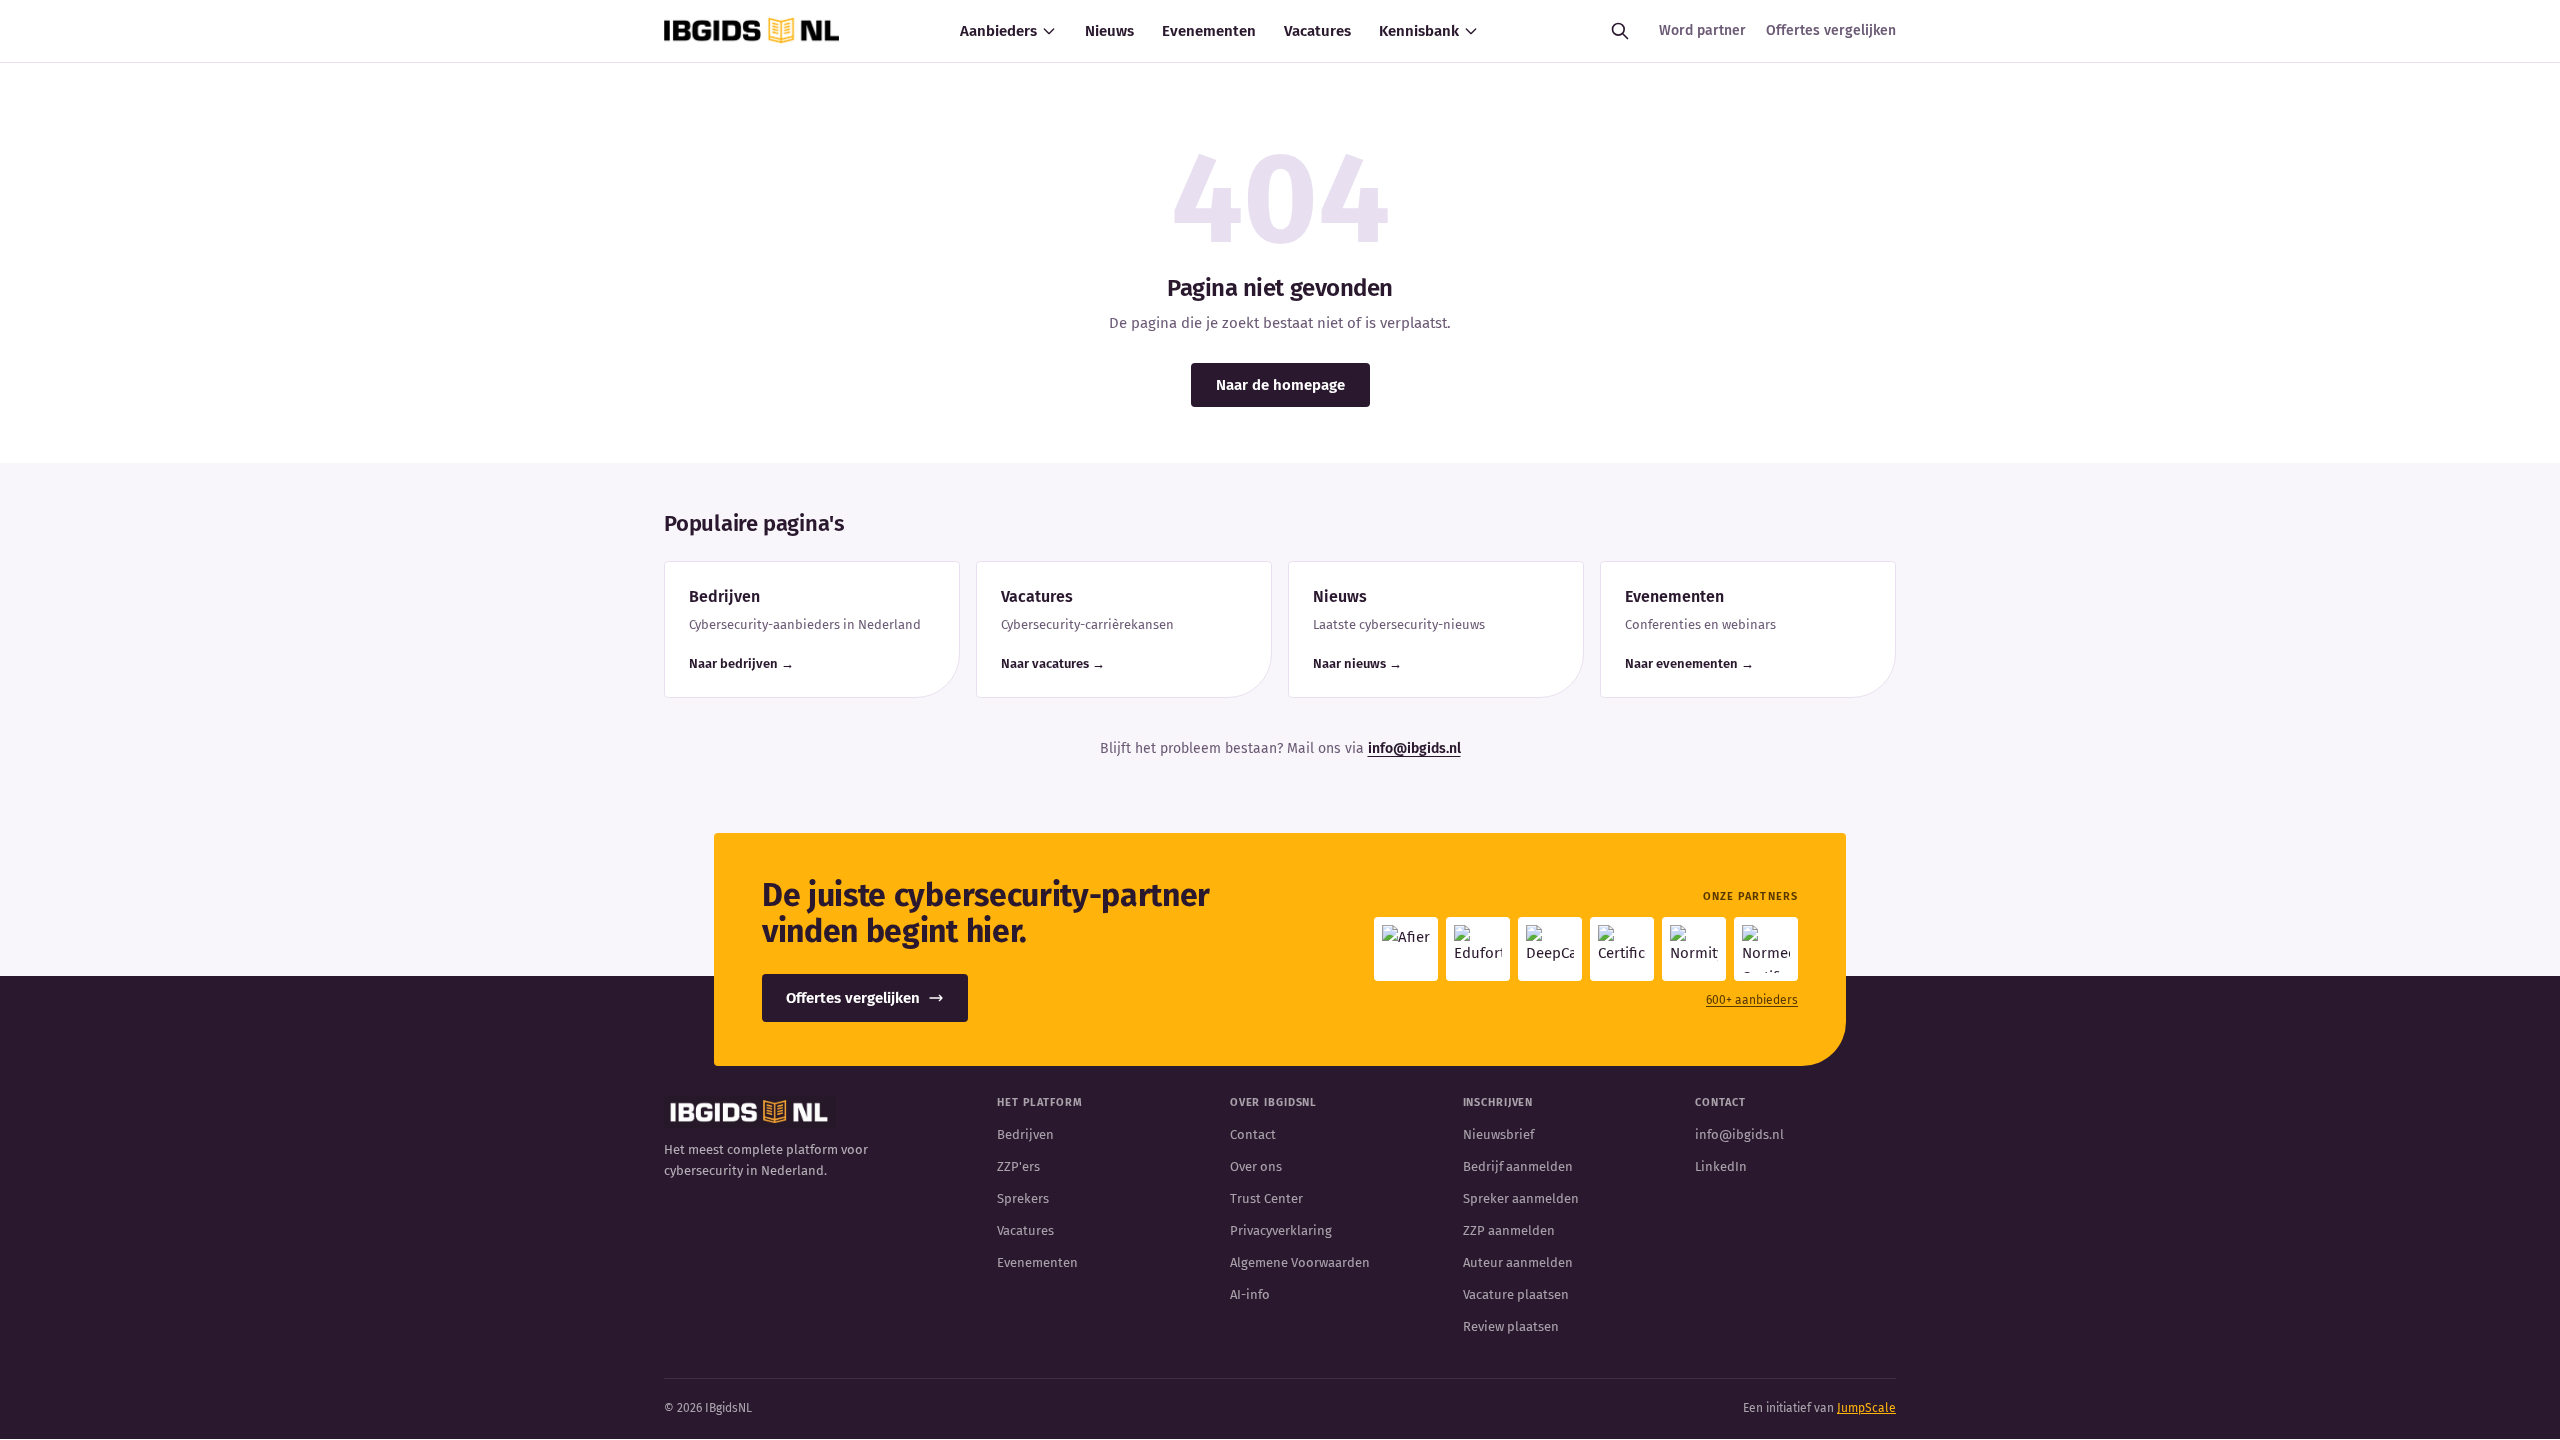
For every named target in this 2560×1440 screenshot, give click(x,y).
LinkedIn (1721, 1166)
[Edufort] (1478, 949)
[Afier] (1406, 949)
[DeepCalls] (1550, 949)
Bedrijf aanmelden (1518, 1166)
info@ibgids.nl (1414, 748)
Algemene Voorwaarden (1300, 1262)
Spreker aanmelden (1521, 1198)
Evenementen (1209, 31)
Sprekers (1023, 1198)
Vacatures (1317, 31)
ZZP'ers (1018, 1166)
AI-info (1250, 1294)
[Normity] (1694, 949)
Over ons (1256, 1166)
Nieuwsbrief (1498, 1134)
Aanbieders (998, 31)
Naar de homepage (1280, 385)
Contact (1253, 1134)
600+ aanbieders (1752, 1000)
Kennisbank (1419, 31)
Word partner (1702, 30)
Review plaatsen (1511, 1326)
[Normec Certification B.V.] (1766, 949)
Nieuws (1109, 31)
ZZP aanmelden (1509, 1230)
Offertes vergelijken (1831, 30)
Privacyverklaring (1281, 1230)
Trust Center (1266, 1198)
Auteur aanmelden (1518, 1262)
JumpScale (1866, 1408)
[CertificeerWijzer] (1622, 949)
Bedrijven (1025, 1134)
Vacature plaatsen (1516, 1294)
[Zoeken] (1620, 31)
